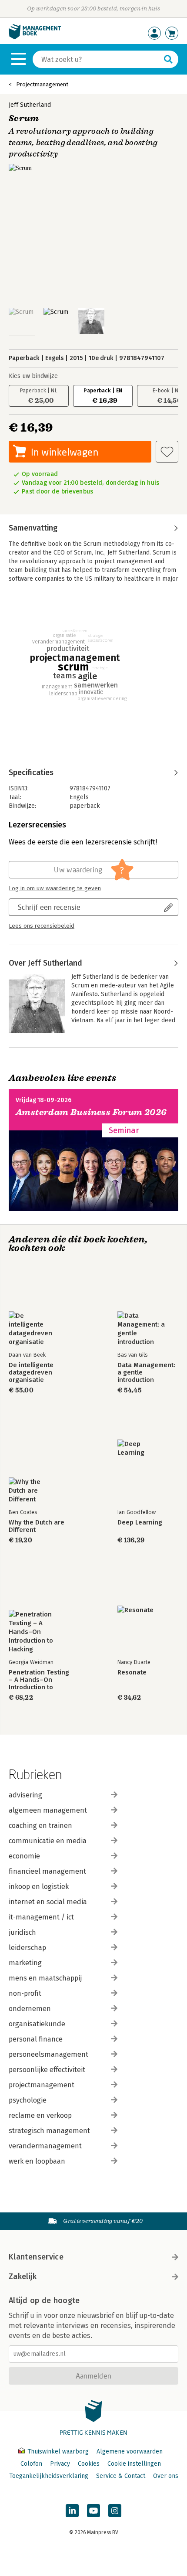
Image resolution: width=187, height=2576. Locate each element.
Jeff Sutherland (30, 105)
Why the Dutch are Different (37, 1526)
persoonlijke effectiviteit (47, 2070)
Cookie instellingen (134, 2464)
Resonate (132, 1673)
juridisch (22, 1932)
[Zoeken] (168, 59)
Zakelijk (23, 2277)
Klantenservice (36, 2257)
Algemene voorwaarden (130, 2452)
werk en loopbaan (37, 2161)
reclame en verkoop (40, 2115)
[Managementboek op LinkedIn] (72, 2511)
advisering (25, 1795)
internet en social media (48, 1902)
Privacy (60, 2464)
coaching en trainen (40, 1826)
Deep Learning (140, 1523)
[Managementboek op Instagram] (115, 2511)
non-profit (25, 1993)
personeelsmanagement (48, 2054)
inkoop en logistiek (39, 1887)
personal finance (36, 2039)
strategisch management (49, 2131)
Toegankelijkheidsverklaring (49, 2476)
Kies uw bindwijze (33, 376)
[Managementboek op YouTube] (93, 2511)
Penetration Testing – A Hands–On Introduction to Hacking (39, 1680)
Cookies (89, 2464)
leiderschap (27, 1948)
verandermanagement (45, 2146)
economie (24, 1856)
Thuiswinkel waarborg (58, 2452)
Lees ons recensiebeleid (42, 926)
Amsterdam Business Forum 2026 (91, 1112)
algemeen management (48, 1810)
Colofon (31, 2464)
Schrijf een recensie (49, 907)
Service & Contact (121, 2476)
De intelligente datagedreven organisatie (31, 1373)
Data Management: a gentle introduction (146, 1373)
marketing (25, 1963)
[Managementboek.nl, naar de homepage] (35, 37)
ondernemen (30, 2009)
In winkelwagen (65, 452)
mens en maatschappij (45, 1978)
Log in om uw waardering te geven (55, 888)
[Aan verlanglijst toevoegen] (167, 452)
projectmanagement (42, 2085)
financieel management (47, 1871)
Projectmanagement (42, 84)
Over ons (166, 2476)
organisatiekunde (37, 2024)
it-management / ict (41, 1917)
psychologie (28, 2100)
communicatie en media (48, 1841)
